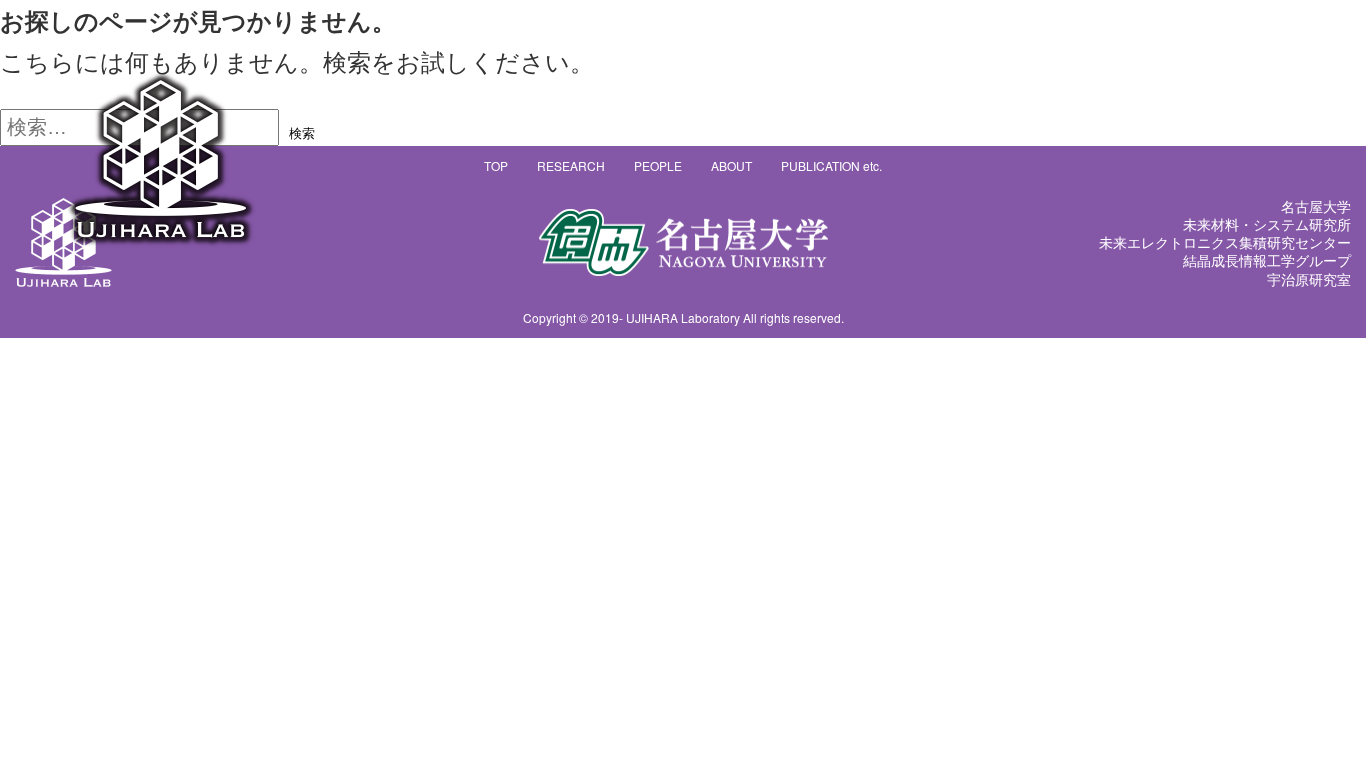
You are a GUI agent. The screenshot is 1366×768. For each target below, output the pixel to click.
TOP (496, 165)
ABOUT (731, 165)
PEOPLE (658, 165)
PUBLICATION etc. (831, 165)
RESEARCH (571, 165)
